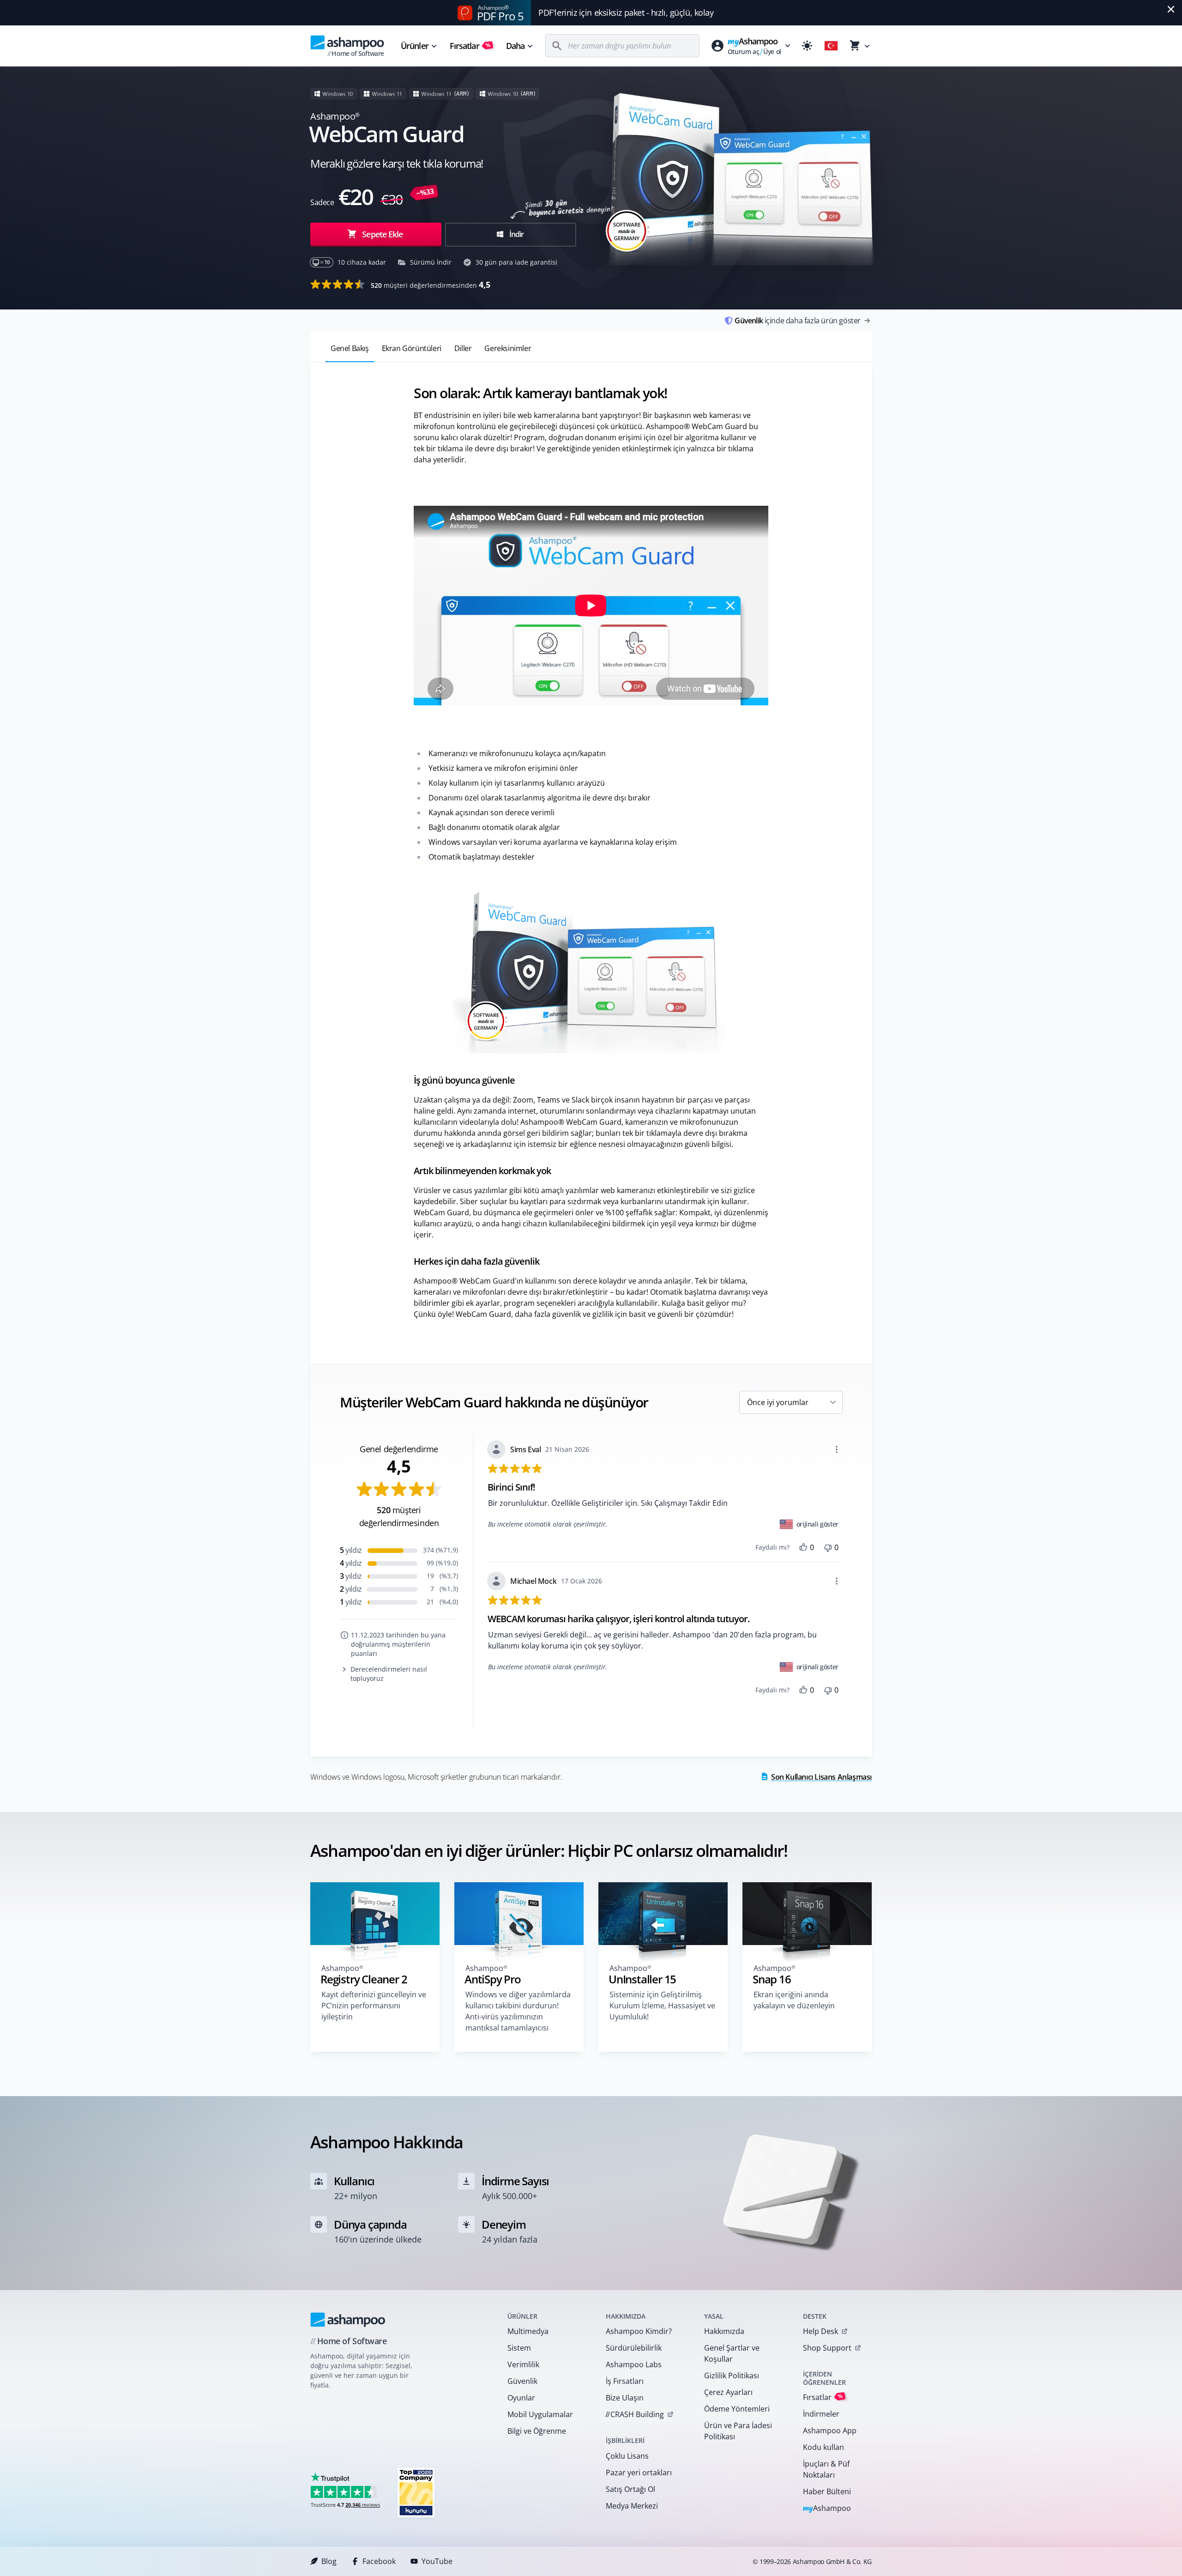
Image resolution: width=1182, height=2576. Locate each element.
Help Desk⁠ (820, 2331)
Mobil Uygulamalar (540, 2414)
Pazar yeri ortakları (639, 2473)
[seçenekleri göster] (837, 1449)
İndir (516, 234)
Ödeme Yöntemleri (737, 2409)
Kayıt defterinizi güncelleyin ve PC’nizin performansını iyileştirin (374, 2006)
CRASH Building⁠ (635, 2414)
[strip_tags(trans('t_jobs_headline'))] (416, 2492)
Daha (515, 46)
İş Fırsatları (625, 2381)
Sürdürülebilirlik (634, 2348)
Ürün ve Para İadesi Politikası (738, 2431)
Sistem (519, 2348)
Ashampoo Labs (634, 2364)
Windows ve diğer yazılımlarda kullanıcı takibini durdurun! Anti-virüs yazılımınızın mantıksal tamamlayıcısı (518, 2011)
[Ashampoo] (348, 2320)
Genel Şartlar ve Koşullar (732, 2353)
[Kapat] (1171, 9)
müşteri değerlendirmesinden (431, 285)
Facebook (379, 2561)
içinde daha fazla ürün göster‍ (798, 321)
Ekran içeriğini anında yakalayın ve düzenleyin (794, 2000)
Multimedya (528, 2331)
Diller (463, 348)
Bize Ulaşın (625, 2398)
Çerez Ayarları (728, 2392)
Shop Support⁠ (827, 2348)
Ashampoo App (830, 2431)
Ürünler (415, 46)
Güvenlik (522, 2381)
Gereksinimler (508, 348)
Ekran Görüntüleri (412, 348)
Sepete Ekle (382, 234)
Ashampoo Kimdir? (639, 2331)
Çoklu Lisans (627, 2456)
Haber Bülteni (827, 2491)
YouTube (437, 2561)
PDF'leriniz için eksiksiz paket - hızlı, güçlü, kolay (626, 12)
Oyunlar (521, 2398)
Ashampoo (827, 2509)
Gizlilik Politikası (732, 2376)
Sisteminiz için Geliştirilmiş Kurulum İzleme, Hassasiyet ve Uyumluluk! (662, 2006)
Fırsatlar (470, 46)
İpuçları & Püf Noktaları (826, 2469)
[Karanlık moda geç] (807, 46)
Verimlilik (523, 2364)
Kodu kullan (823, 2447)
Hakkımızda (724, 2331)
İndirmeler (821, 2414)
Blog (329, 2561)
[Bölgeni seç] (831, 46)
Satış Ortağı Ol (630, 2489)
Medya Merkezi (632, 2506)
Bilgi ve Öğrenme (537, 2431)
